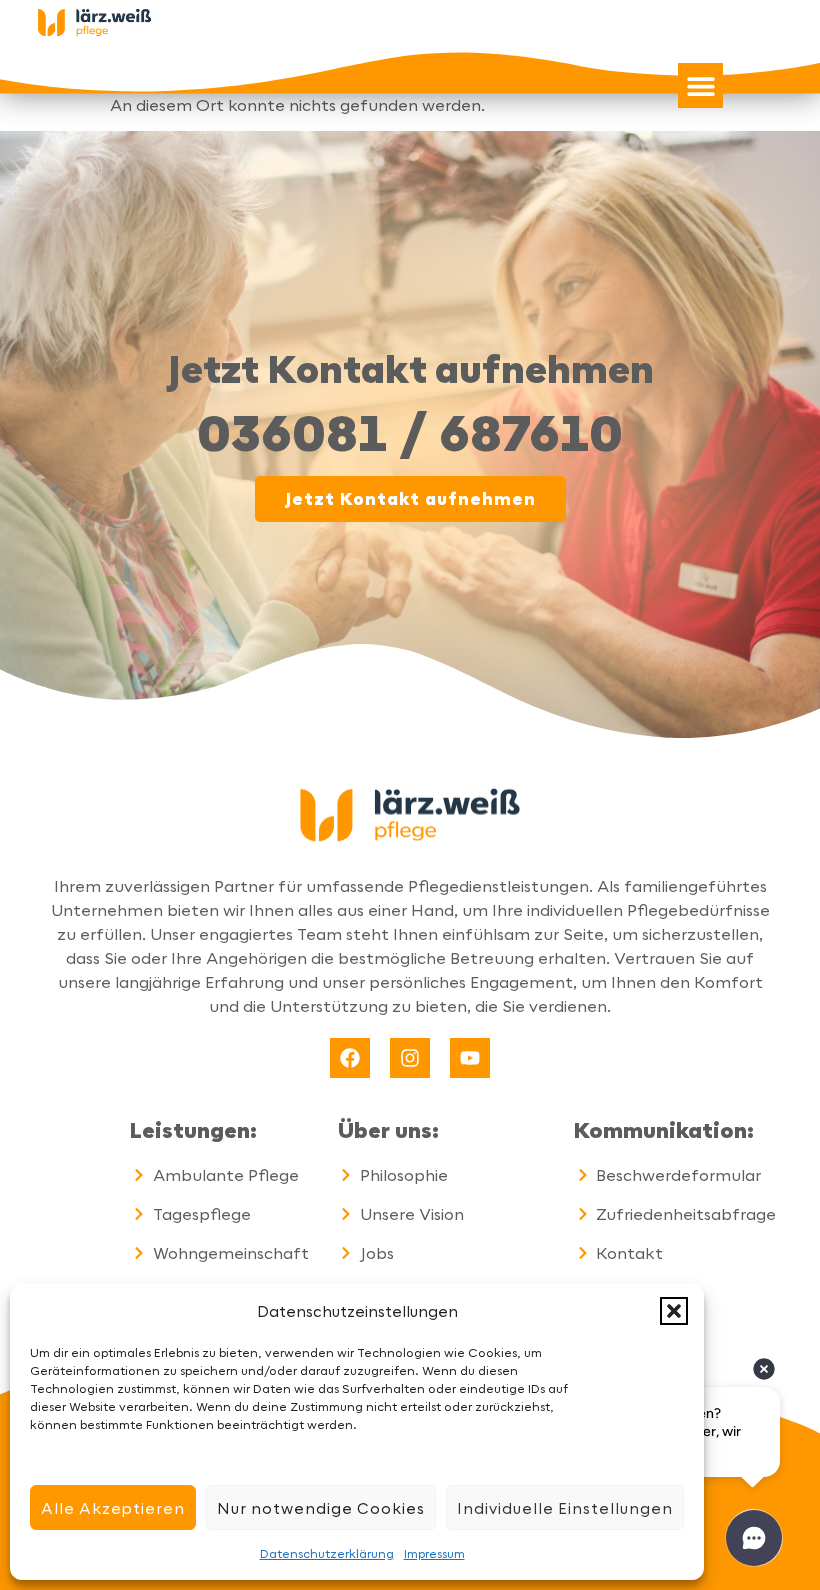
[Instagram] (410, 1058)
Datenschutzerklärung (327, 1553)
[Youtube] (470, 1058)
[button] (674, 1311)
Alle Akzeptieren (113, 1508)
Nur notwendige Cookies (321, 1508)
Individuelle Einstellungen (565, 1508)
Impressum (434, 1553)
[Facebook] (350, 1058)
